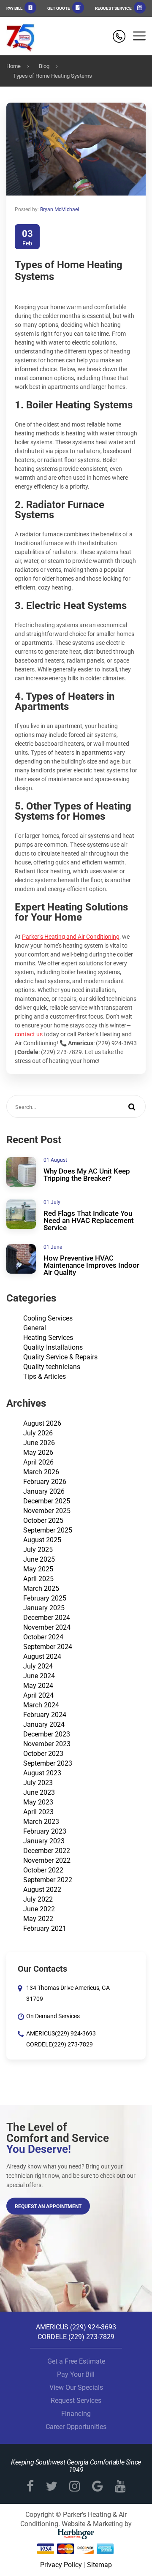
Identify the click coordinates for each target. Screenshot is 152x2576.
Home (14, 66)
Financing (76, 2414)
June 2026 (39, 1443)
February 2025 (45, 1598)
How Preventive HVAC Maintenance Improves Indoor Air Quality (91, 1265)
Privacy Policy (61, 2565)
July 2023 (38, 1783)
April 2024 (38, 1695)
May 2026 (38, 1452)
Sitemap (99, 2565)
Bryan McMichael (60, 209)
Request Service (114, 8)
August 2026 (42, 1423)
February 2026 (45, 1482)
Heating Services (48, 1338)
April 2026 (38, 1462)
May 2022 (38, 1919)
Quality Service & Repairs (60, 1357)
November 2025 (47, 1511)
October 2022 (43, 1870)
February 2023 (45, 1831)
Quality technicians (52, 1367)
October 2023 (43, 1754)
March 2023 (41, 1822)
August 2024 (42, 1656)
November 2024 (47, 1627)
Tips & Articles (45, 1376)
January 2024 (44, 1724)
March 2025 (41, 1588)
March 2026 (41, 1472)
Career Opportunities (76, 2427)
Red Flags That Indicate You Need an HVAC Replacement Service (89, 1220)
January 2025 (44, 1608)
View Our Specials (76, 2387)
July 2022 (38, 1899)
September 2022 (48, 1880)
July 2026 (38, 1433)
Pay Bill (15, 8)
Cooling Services (48, 1318)
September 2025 (48, 1530)
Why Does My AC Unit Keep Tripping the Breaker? (87, 1175)
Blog (44, 66)
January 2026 (44, 1491)
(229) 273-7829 (72, 2044)
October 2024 (43, 1637)
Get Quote (59, 8)
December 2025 (47, 1501)
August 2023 (42, 1773)
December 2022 (47, 1851)
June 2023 (39, 1792)
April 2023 (38, 1812)
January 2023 (44, 1841)
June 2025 (39, 1559)
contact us (29, 1034)
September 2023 (48, 1763)
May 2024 (38, 1686)
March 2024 (41, 1705)
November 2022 (47, 1860)
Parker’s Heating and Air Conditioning (71, 937)
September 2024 (48, 1647)
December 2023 (47, 1734)
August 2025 (42, 1540)
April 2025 (38, 1579)
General (35, 1328)
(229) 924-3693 (75, 2033)
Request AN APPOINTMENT (48, 2206)
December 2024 (47, 1618)
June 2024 (39, 1676)
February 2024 (45, 1715)
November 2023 (47, 1744)
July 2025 (38, 1550)
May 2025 (38, 1569)
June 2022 (39, 1909)
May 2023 (38, 1802)
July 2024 (38, 1666)
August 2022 (42, 1890)
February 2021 (45, 1928)
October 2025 (43, 1520)
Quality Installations (53, 1347)
